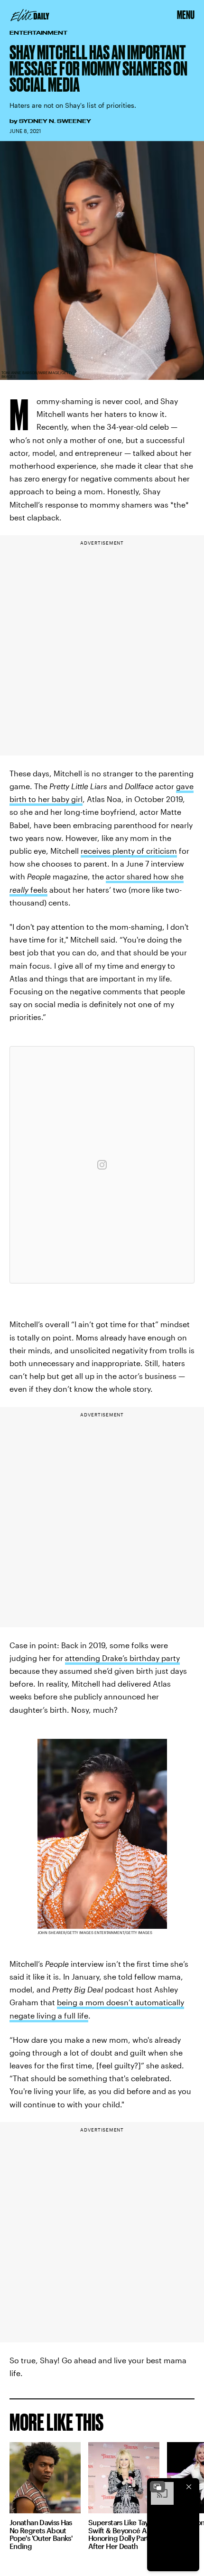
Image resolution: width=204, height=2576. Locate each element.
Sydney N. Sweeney (55, 121)
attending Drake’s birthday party (122, 1658)
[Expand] (158, 2487)
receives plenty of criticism (129, 851)
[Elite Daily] (30, 15)
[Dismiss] (189, 2487)
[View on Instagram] (102, 1165)
